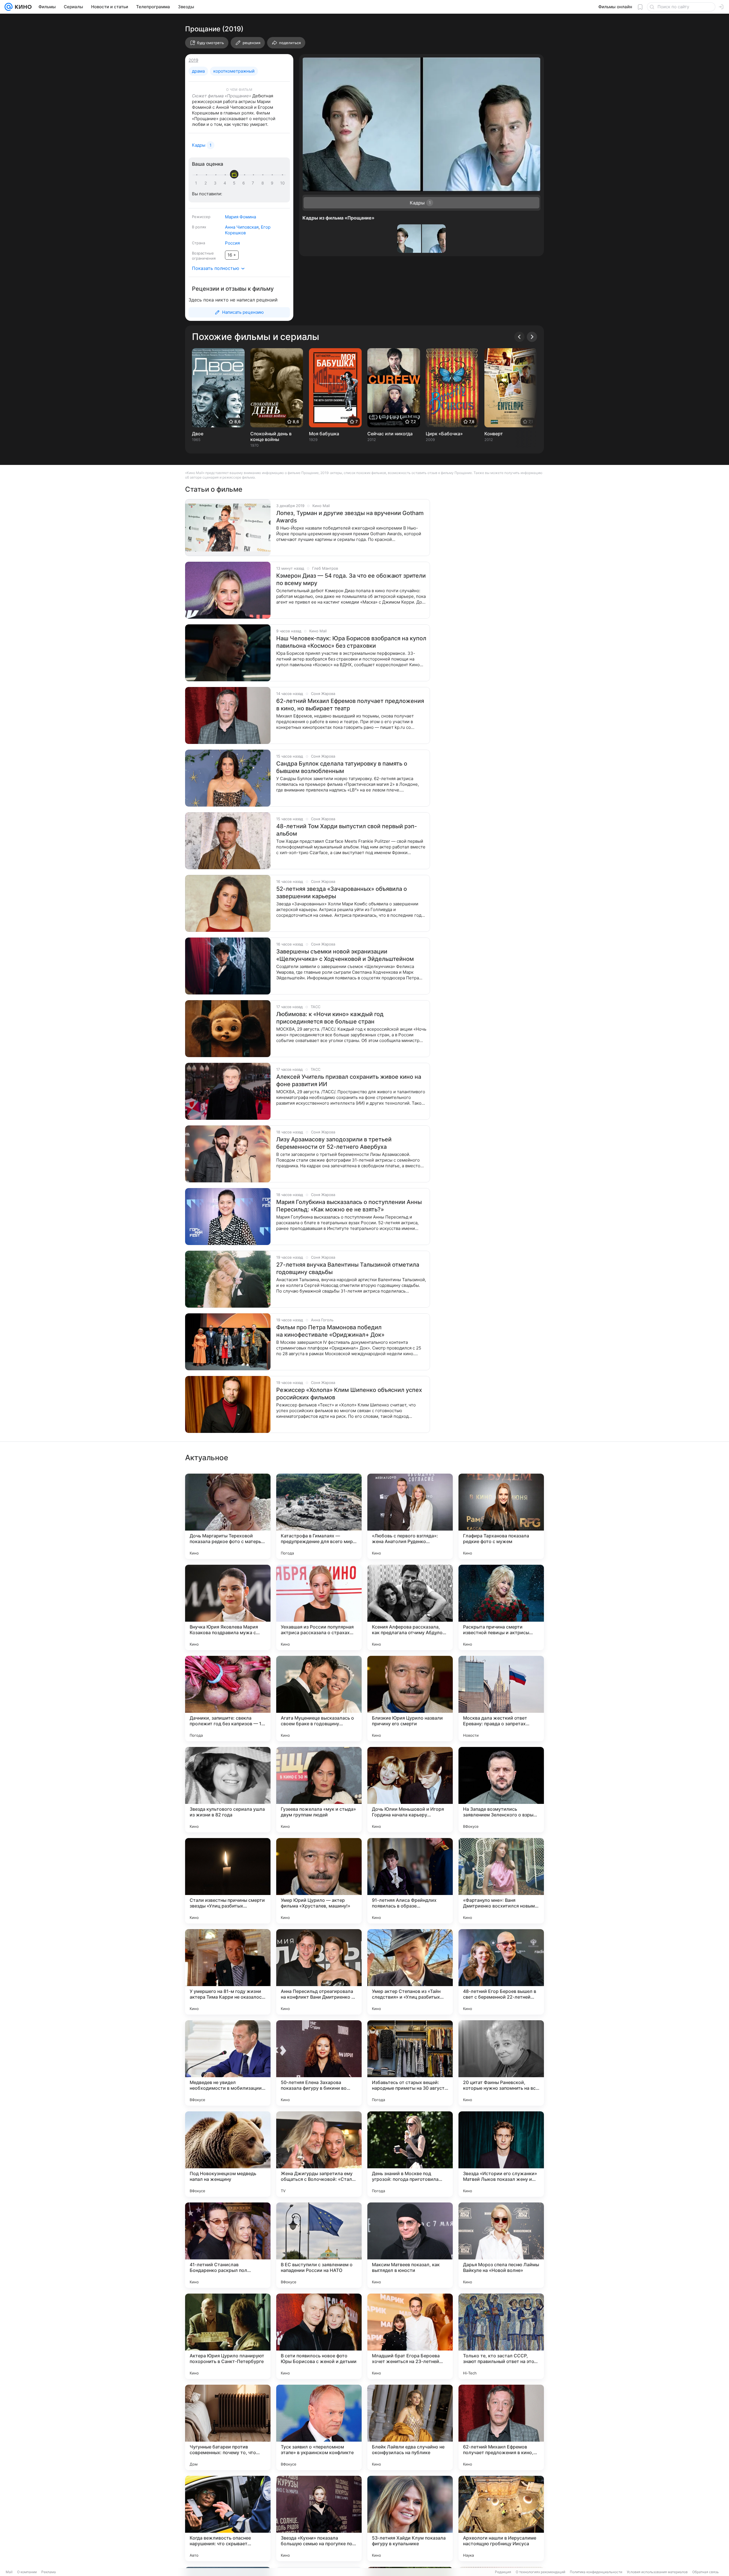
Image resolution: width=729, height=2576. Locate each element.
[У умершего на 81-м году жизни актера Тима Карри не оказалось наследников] (228, 1972)
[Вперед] (532, 337)
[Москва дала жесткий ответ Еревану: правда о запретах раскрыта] (501, 1699)
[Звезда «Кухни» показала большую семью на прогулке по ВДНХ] (319, 2518)
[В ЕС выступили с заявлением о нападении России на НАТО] (319, 2245)
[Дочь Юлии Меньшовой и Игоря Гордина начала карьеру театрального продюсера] (410, 1790)
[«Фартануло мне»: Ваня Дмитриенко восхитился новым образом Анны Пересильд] (501, 1881)
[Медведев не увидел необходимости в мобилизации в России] (228, 2063)
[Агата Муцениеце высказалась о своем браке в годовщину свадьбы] (319, 1699)
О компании (27, 2572)
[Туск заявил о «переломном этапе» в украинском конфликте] (319, 2427)
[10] (282, 183)
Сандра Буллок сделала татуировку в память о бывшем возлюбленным (342, 767)
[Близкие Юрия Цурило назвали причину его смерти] (410, 1699)
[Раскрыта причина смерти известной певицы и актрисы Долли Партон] (501, 1607)
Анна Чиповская (242, 227)
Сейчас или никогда (390, 434)
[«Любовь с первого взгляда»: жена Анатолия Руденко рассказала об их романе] (410, 1516)
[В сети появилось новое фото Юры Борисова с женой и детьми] (319, 2336)
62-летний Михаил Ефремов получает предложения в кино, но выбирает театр (350, 705)
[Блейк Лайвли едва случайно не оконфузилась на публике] (410, 2427)
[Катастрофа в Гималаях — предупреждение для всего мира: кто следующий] (319, 1516)
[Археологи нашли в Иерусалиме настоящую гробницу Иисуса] (501, 2518)
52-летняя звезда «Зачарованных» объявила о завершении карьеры (342, 893)
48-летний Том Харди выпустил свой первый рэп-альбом (347, 830)
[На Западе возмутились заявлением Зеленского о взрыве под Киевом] (501, 1790)
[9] (273, 183)
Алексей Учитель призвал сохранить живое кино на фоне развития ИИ (349, 1080)
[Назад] (519, 337)
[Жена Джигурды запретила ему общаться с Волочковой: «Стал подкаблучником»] (319, 2154)
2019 (193, 60)
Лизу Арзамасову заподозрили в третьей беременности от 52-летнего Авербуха (334, 1143)
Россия (232, 243)
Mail (9, 2572)
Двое (198, 434)
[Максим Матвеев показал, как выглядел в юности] (410, 2245)
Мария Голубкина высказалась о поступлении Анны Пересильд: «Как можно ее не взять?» (349, 1206)
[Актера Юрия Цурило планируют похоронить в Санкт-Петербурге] (228, 2336)
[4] (226, 183)
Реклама (49, 2572)
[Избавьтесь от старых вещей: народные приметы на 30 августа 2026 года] (410, 2063)
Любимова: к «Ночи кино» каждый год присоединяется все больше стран (330, 1018)
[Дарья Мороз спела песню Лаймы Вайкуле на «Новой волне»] (501, 2245)
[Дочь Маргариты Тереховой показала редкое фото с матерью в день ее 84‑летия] (228, 1516)
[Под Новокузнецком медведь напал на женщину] (228, 2154)
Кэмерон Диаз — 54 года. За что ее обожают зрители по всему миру (351, 579)
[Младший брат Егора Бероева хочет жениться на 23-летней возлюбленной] (410, 2336)
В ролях (199, 227)
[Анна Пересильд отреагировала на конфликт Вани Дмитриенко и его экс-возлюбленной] (319, 1972)
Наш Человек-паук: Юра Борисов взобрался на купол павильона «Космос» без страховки (351, 642)
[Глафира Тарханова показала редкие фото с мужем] (501, 1516)
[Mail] (9, 7)
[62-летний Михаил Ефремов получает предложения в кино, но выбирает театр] (501, 2427)
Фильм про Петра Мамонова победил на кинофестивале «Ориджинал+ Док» (330, 1331)
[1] (197, 183)
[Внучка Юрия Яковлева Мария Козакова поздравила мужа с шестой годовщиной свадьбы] (228, 1607)
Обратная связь (706, 2572)
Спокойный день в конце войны (271, 436)
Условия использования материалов (657, 2572)
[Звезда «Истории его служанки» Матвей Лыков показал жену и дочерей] (501, 2154)
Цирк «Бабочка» (444, 434)
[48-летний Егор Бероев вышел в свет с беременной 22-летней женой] (501, 1972)
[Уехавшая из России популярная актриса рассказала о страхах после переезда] (319, 1607)
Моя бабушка (324, 434)
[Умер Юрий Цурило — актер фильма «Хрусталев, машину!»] (319, 1881)
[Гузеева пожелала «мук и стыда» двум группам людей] (319, 1790)
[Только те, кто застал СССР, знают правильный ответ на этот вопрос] (501, 2336)
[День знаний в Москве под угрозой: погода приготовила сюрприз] (410, 2154)
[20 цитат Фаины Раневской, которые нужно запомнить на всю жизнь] (501, 2063)
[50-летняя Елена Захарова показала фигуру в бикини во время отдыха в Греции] (319, 2063)
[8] (264, 183)
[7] (254, 183)
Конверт (494, 434)
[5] (235, 183)
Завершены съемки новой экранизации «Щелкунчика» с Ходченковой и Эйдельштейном (345, 955)
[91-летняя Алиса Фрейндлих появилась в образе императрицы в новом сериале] (410, 1881)
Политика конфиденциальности (596, 2572)
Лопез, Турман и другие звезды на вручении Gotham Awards (350, 517)
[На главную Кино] (22, 7)
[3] (216, 183)
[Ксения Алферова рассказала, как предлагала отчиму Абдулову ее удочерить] (410, 1607)
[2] (207, 183)
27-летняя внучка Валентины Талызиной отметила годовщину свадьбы (348, 1268)
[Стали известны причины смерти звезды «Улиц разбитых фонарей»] (228, 1881)
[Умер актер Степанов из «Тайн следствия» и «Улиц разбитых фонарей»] (410, 1972)
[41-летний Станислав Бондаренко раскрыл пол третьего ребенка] (228, 2245)
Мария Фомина (240, 217)
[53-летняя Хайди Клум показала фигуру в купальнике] (410, 2518)
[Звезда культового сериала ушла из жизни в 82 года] (228, 1790)
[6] (245, 183)
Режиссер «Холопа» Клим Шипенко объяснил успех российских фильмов (349, 1394)
